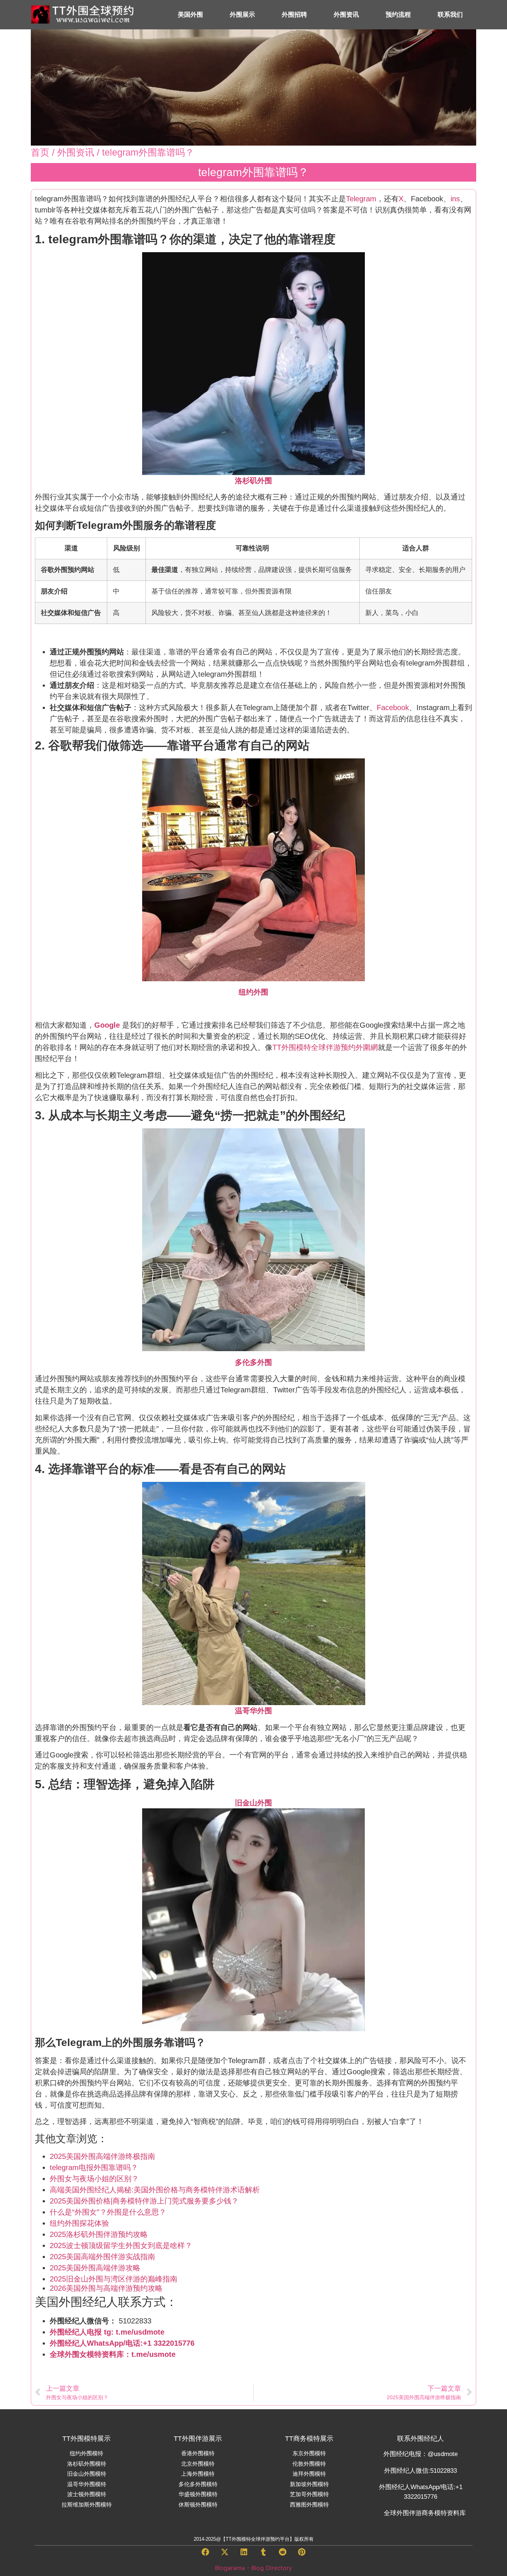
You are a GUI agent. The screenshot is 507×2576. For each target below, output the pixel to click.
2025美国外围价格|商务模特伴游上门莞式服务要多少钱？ (144, 2201)
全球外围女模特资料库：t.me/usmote (113, 2354)
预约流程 (398, 15)
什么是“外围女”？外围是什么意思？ (108, 2212)
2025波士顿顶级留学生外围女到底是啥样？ (121, 2245)
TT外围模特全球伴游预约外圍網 (325, 1047)
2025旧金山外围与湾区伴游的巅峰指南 (114, 2279)
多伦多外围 (253, 1362)
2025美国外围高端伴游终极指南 (102, 2156)
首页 (40, 152)
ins (455, 199)
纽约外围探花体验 (79, 2223)
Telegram (361, 199)
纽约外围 (253, 992)
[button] (205, 2553)
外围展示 (242, 15)
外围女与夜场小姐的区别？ (94, 2179)
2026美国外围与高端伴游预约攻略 (106, 2288)
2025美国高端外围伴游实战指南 (102, 2257)
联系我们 (450, 15)
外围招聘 (294, 15)
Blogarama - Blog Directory (253, 2568)
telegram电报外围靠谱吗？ (94, 2167)
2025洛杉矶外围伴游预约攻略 (99, 2234)
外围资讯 (346, 15)
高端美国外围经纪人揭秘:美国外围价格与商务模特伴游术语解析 (155, 2190)
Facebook (393, 708)
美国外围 (190, 15)
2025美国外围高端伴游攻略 (95, 2268)
